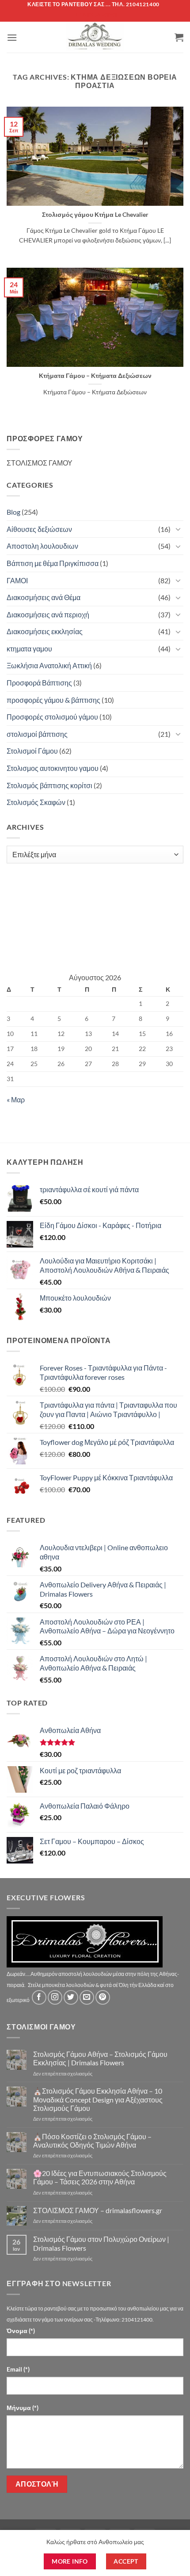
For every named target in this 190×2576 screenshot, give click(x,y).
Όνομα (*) (21, 2331)
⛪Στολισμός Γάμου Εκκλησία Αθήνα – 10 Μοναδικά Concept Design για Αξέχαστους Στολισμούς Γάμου (98, 2099)
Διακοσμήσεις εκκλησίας (45, 631)
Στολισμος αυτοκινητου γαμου (53, 768)
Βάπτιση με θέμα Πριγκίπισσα (53, 563)
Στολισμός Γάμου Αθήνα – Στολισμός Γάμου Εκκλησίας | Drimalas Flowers (100, 2058)
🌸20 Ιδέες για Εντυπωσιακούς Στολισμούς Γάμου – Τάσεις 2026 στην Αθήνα (100, 2177)
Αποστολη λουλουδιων (42, 546)
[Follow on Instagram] (55, 1997)
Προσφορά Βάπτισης (39, 683)
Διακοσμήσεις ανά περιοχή (48, 614)
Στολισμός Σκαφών (36, 802)
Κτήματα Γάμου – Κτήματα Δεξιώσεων (95, 376)
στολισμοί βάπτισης (37, 734)
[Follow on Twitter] (71, 1997)
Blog (13, 512)
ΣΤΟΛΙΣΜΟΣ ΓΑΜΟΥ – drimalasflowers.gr (98, 2210)
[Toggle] (178, 529)
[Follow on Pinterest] (103, 1997)
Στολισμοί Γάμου (32, 751)
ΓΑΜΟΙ (17, 580)
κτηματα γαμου (29, 649)
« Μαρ (16, 1099)
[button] (12, 37)
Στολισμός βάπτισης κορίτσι (49, 785)
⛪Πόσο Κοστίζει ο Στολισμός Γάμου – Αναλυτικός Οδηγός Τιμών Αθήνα (92, 2141)
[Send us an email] (87, 1997)
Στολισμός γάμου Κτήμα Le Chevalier (95, 215)
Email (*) (18, 2369)
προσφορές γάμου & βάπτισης (53, 700)
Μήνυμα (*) (23, 2408)
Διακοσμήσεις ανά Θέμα (44, 597)
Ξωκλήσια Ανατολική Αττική (49, 665)
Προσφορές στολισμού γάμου (52, 717)
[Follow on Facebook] (39, 1997)
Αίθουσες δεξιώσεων (39, 529)
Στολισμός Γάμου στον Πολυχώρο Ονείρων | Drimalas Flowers (101, 2243)
